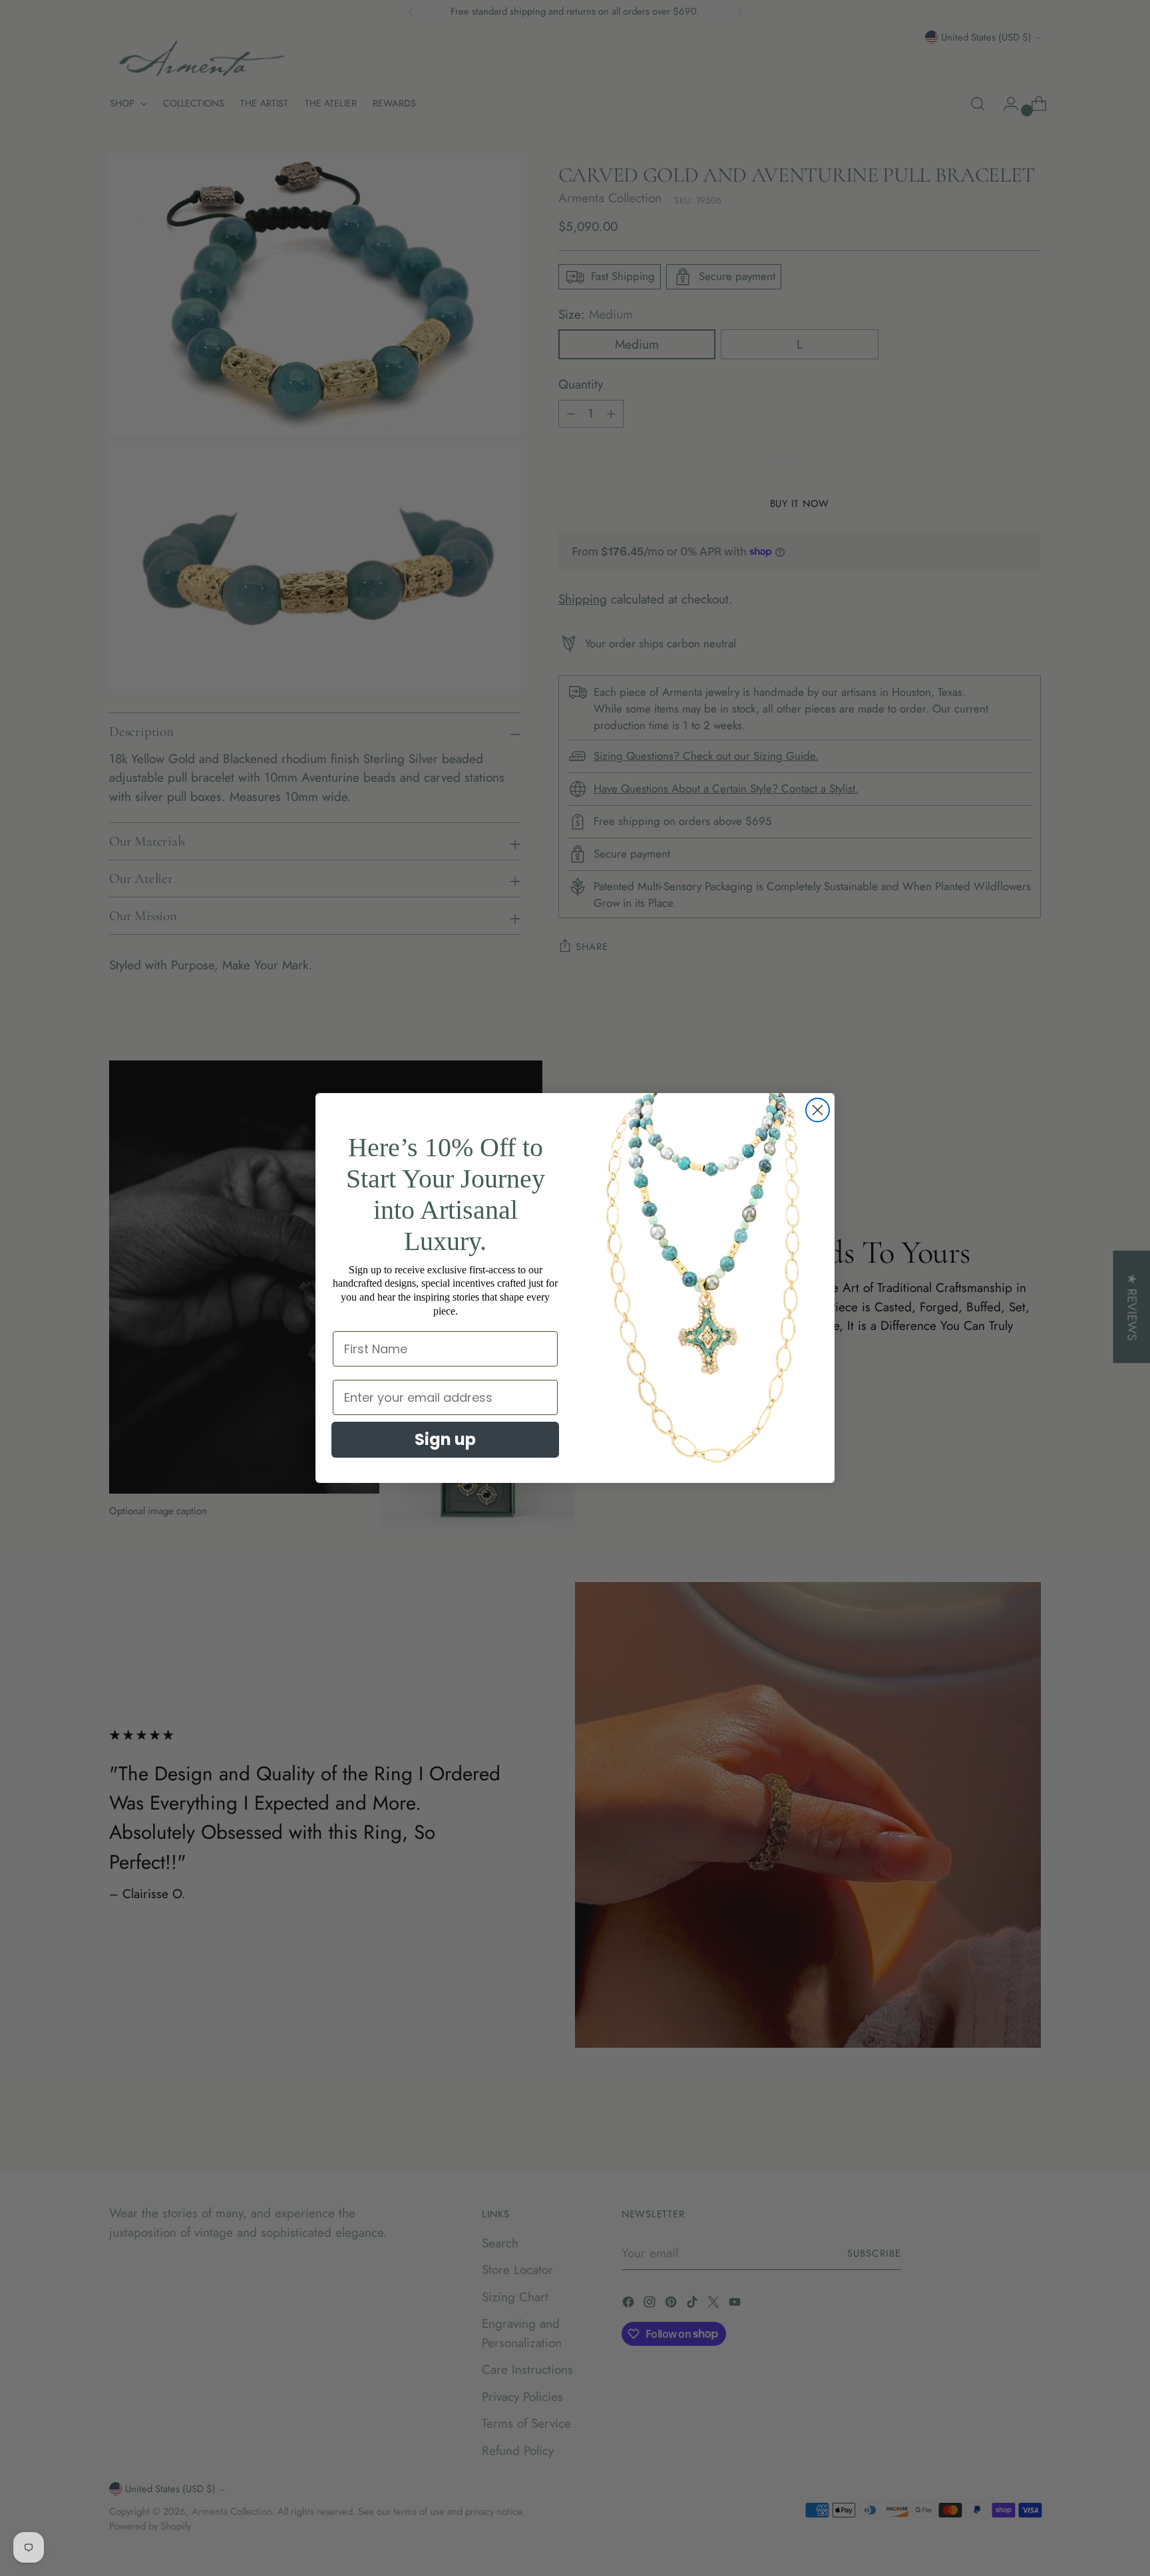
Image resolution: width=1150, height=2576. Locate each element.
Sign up (445, 1439)
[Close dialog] (818, 1110)
